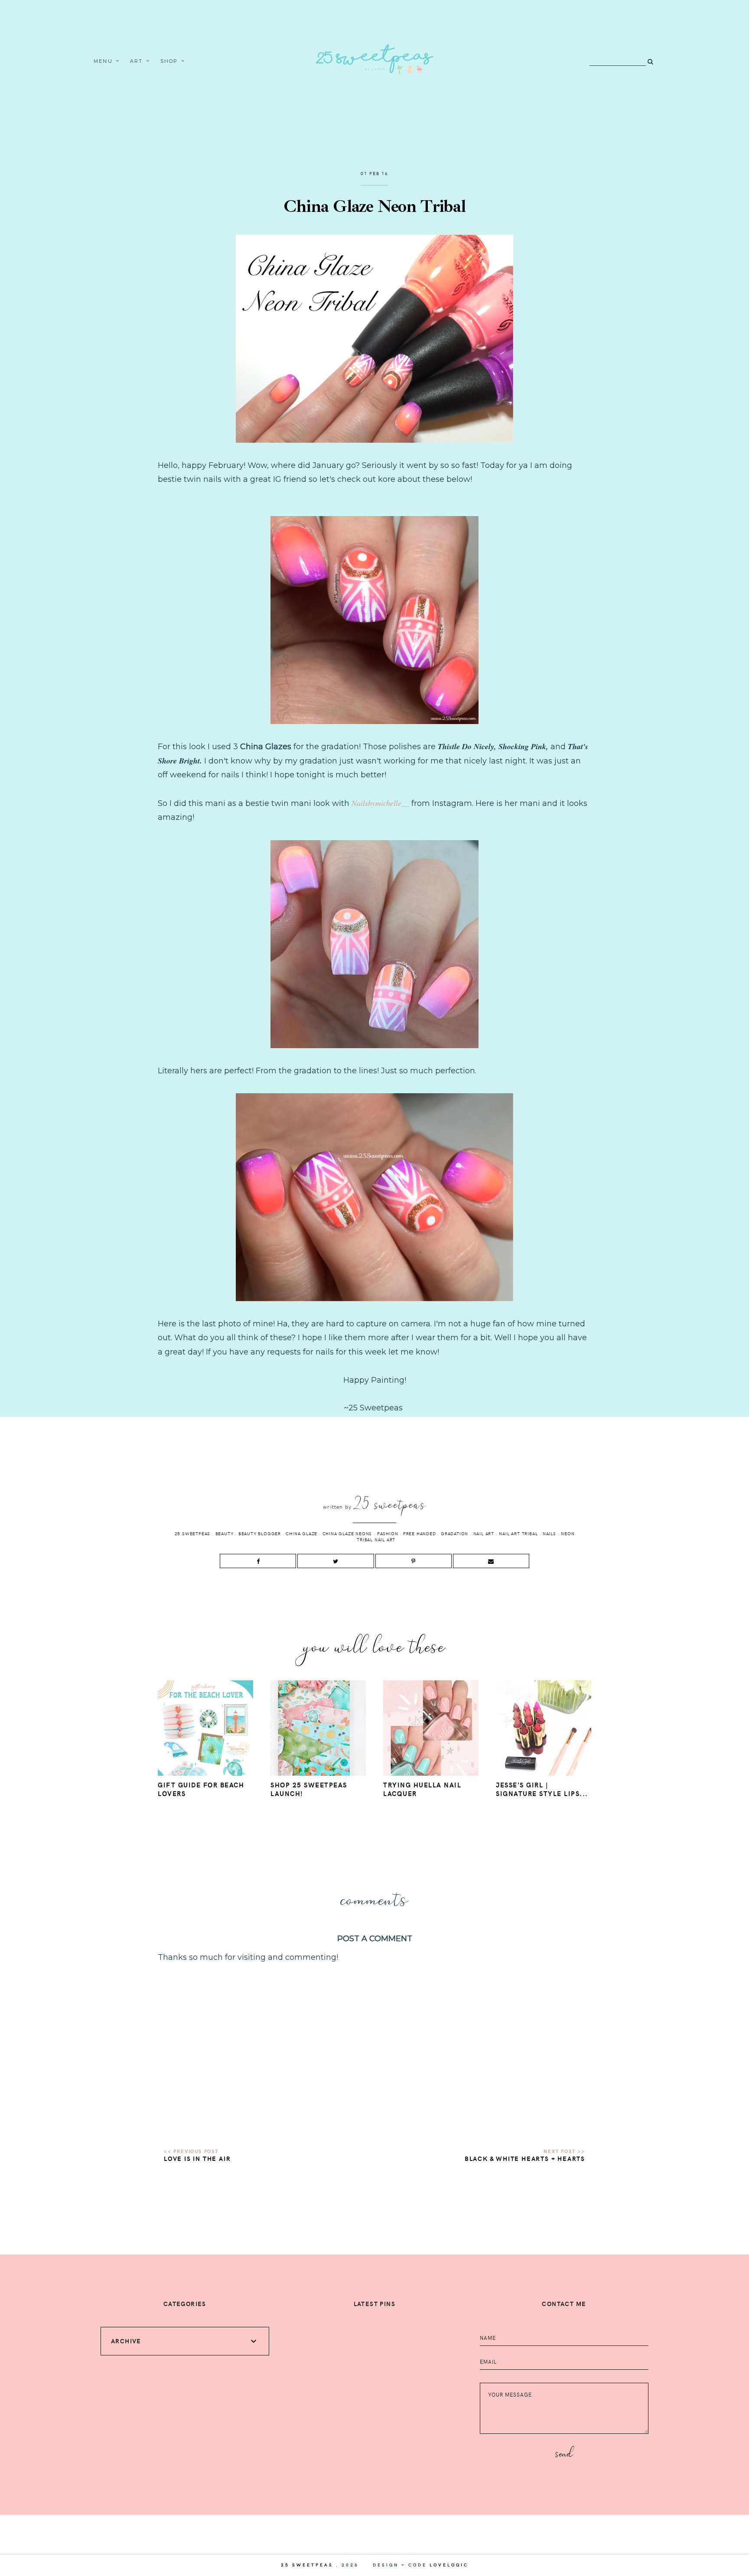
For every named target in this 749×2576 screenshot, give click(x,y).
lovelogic (449, 2565)
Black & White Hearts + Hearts (525, 2159)
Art (137, 61)
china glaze (301, 1533)
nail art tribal (518, 1533)
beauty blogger (260, 1533)
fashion (388, 1533)
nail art (484, 1533)
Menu (103, 61)
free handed (420, 1533)
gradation (454, 1533)
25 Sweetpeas (193, 1533)
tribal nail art (376, 1540)
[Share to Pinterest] (414, 1561)
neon (568, 1533)
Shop (169, 61)
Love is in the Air (197, 2159)
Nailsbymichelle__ (380, 803)
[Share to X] (335, 1561)
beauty (225, 1533)
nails (549, 1533)
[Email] (491, 1561)
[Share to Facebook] (258, 1561)
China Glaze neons (347, 1533)
